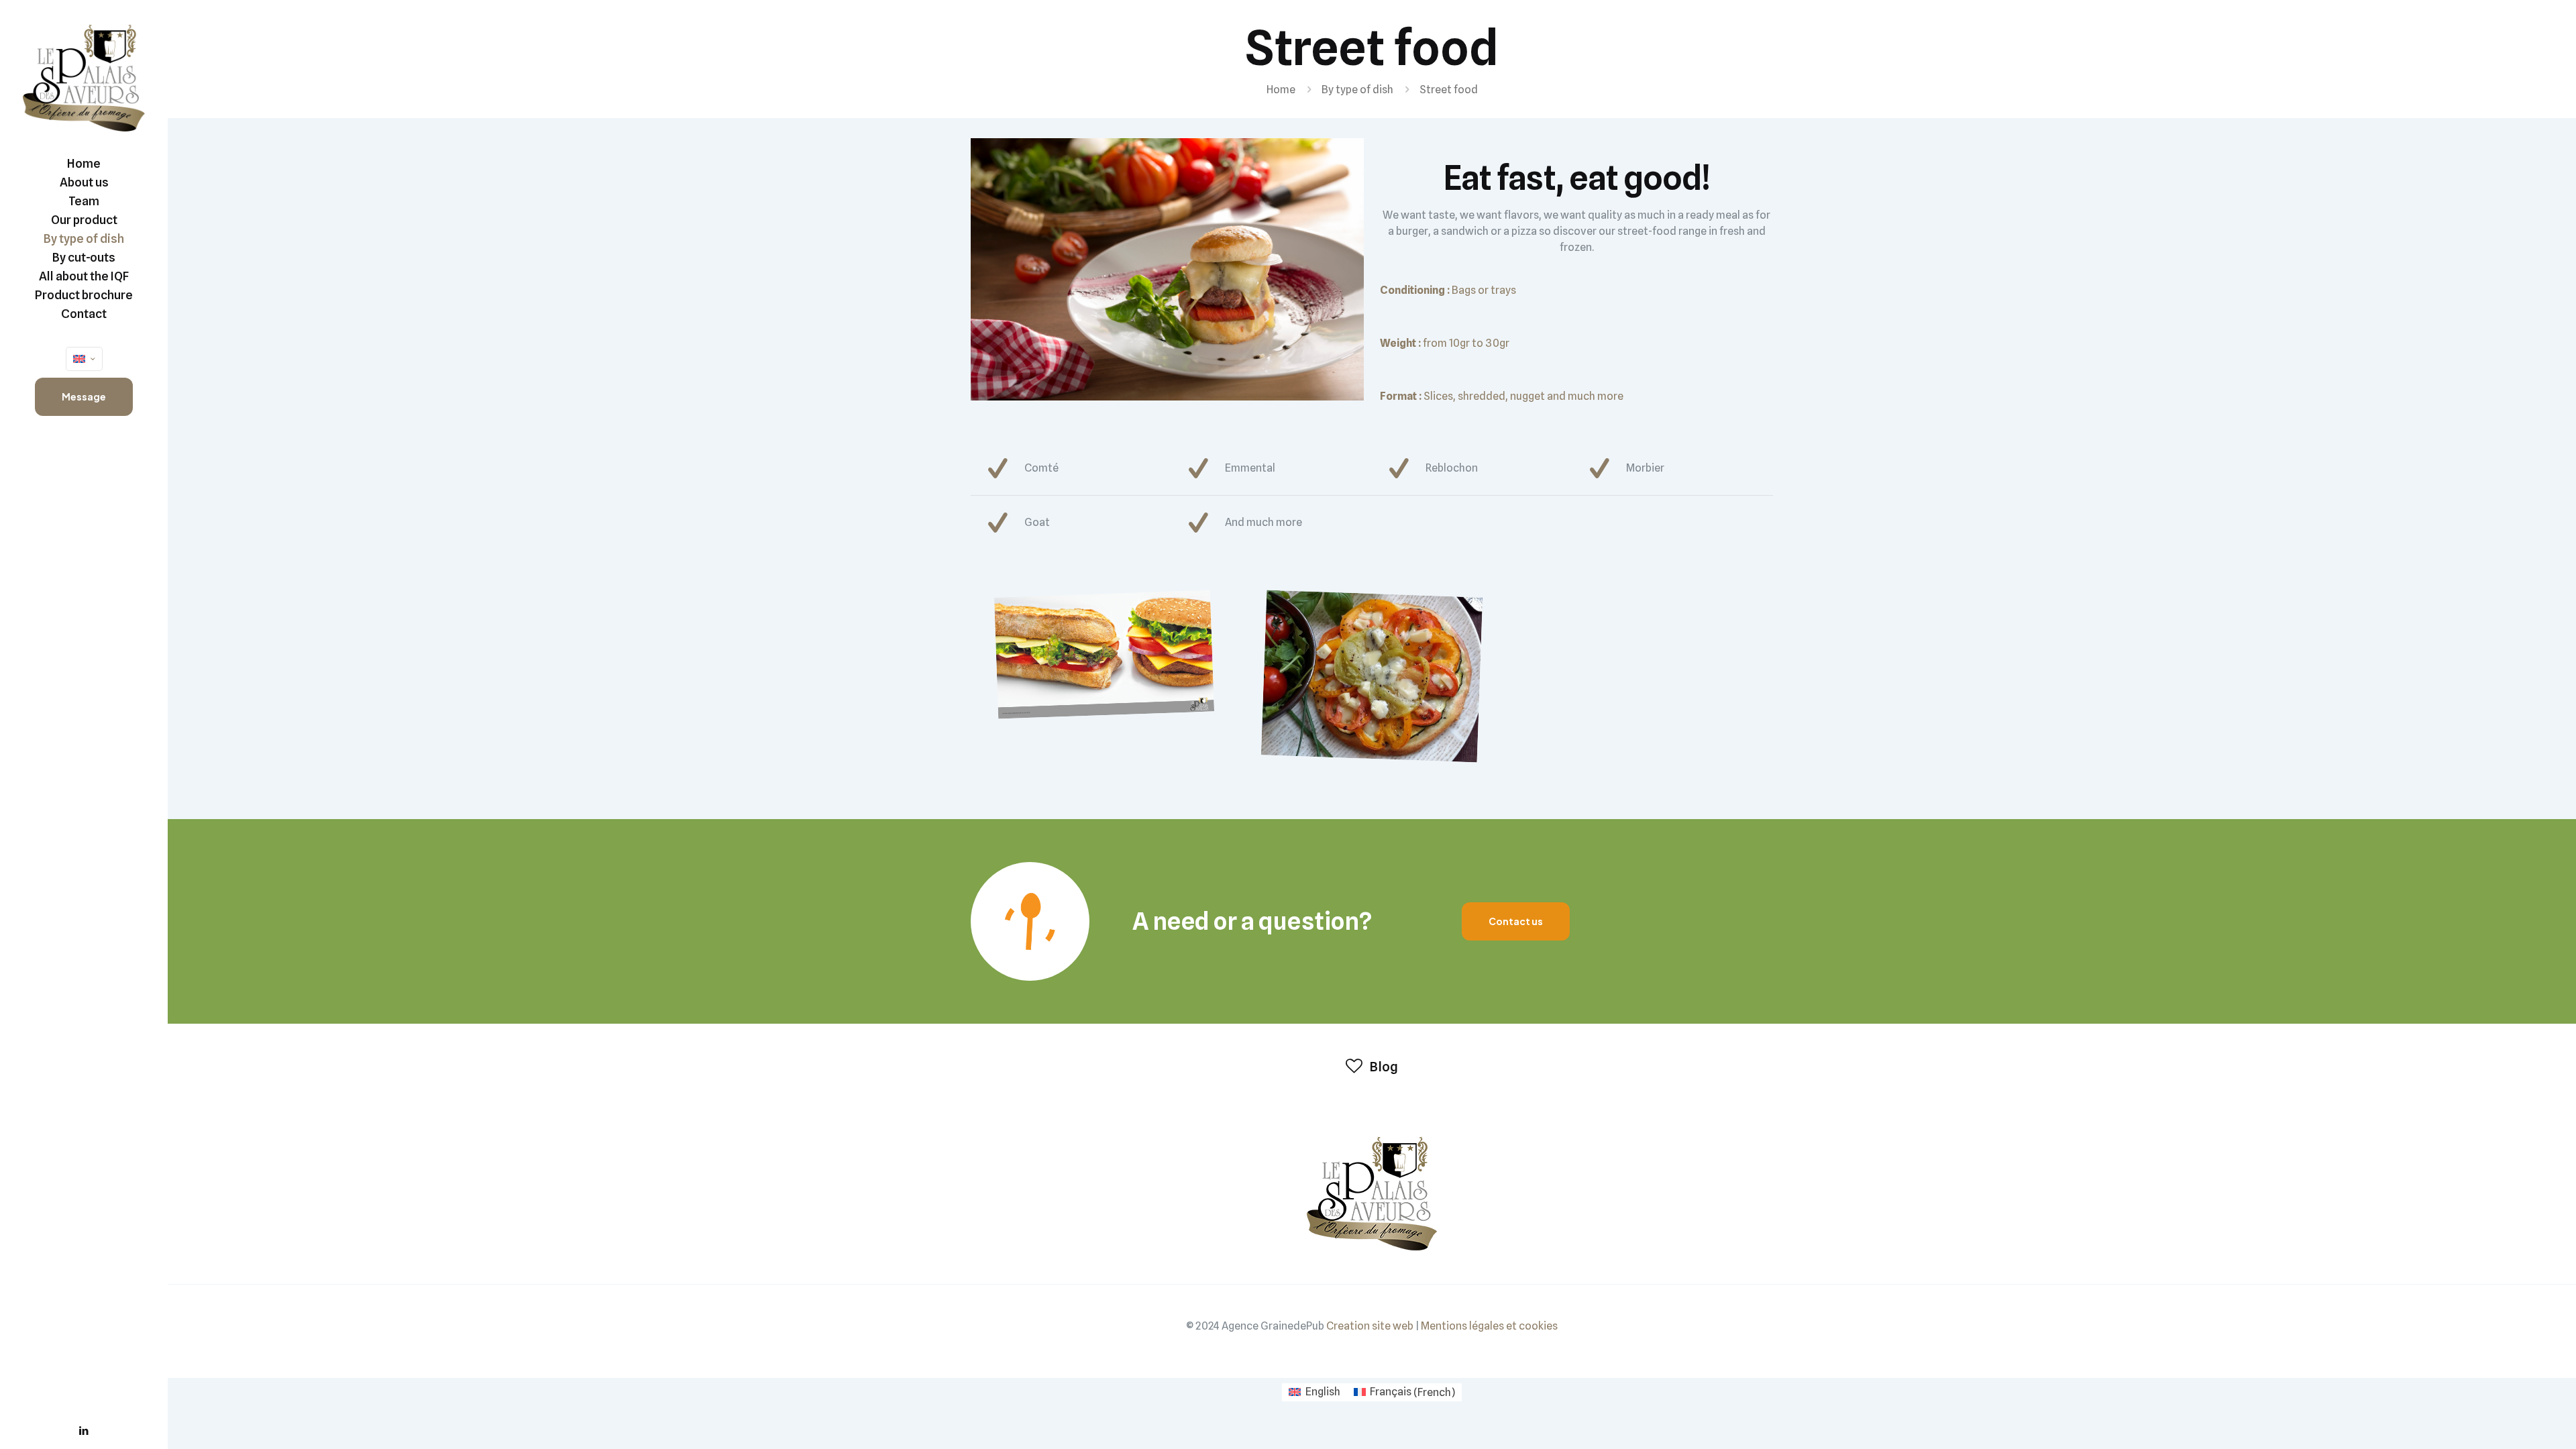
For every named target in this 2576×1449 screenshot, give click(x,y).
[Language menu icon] (84, 359)
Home (1281, 90)
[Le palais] (84, 77)
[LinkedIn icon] (84, 1431)
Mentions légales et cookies (1489, 1326)
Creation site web (1370, 1326)
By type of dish (1357, 90)
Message (84, 396)
